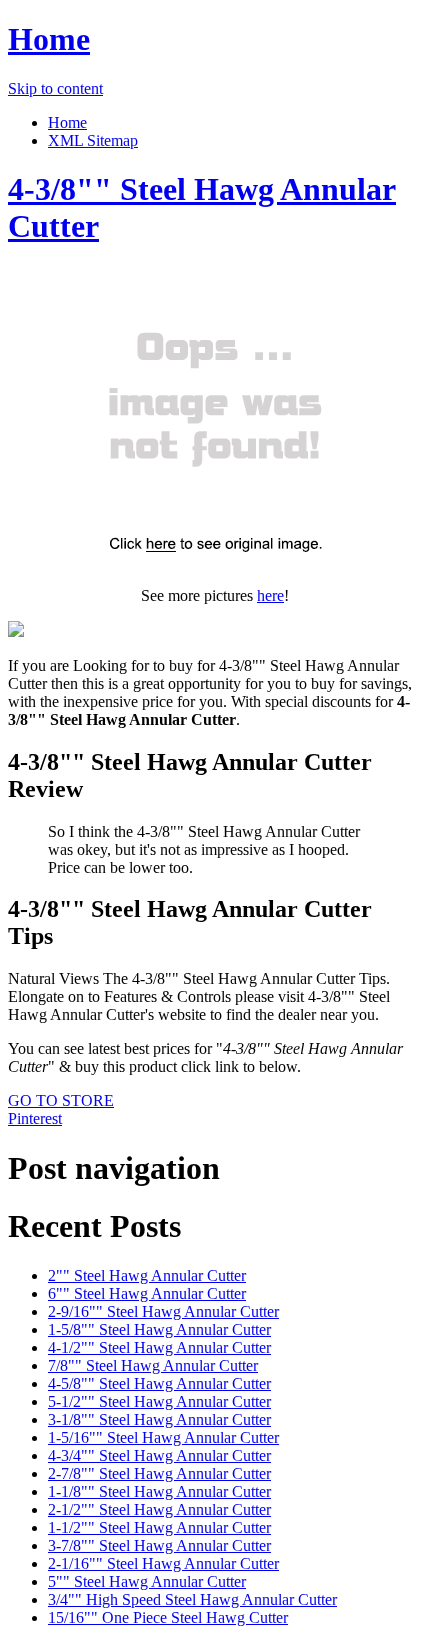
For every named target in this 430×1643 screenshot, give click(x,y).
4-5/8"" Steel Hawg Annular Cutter (159, 1383)
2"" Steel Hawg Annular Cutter (147, 1275)
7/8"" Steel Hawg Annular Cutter (153, 1365)
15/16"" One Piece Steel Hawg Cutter (168, 1617)
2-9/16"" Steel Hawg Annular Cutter (163, 1311)
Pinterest (35, 1118)
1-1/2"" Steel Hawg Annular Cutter (159, 1527)
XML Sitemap (93, 140)
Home (49, 39)
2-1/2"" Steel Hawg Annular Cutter (159, 1509)
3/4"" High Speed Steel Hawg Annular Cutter (192, 1599)
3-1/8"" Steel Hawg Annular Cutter (159, 1419)
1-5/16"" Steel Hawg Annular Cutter (163, 1437)
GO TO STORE (61, 1100)
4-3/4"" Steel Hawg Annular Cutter (159, 1455)
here (270, 595)
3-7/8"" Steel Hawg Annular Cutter (159, 1545)
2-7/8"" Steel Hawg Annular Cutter (159, 1473)
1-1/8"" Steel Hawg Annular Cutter (159, 1491)
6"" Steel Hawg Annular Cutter (147, 1293)
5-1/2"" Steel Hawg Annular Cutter (159, 1401)
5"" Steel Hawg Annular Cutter (147, 1581)
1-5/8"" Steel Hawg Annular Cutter (159, 1329)
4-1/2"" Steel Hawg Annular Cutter (159, 1347)
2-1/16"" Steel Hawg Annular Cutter (163, 1563)
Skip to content (55, 88)
